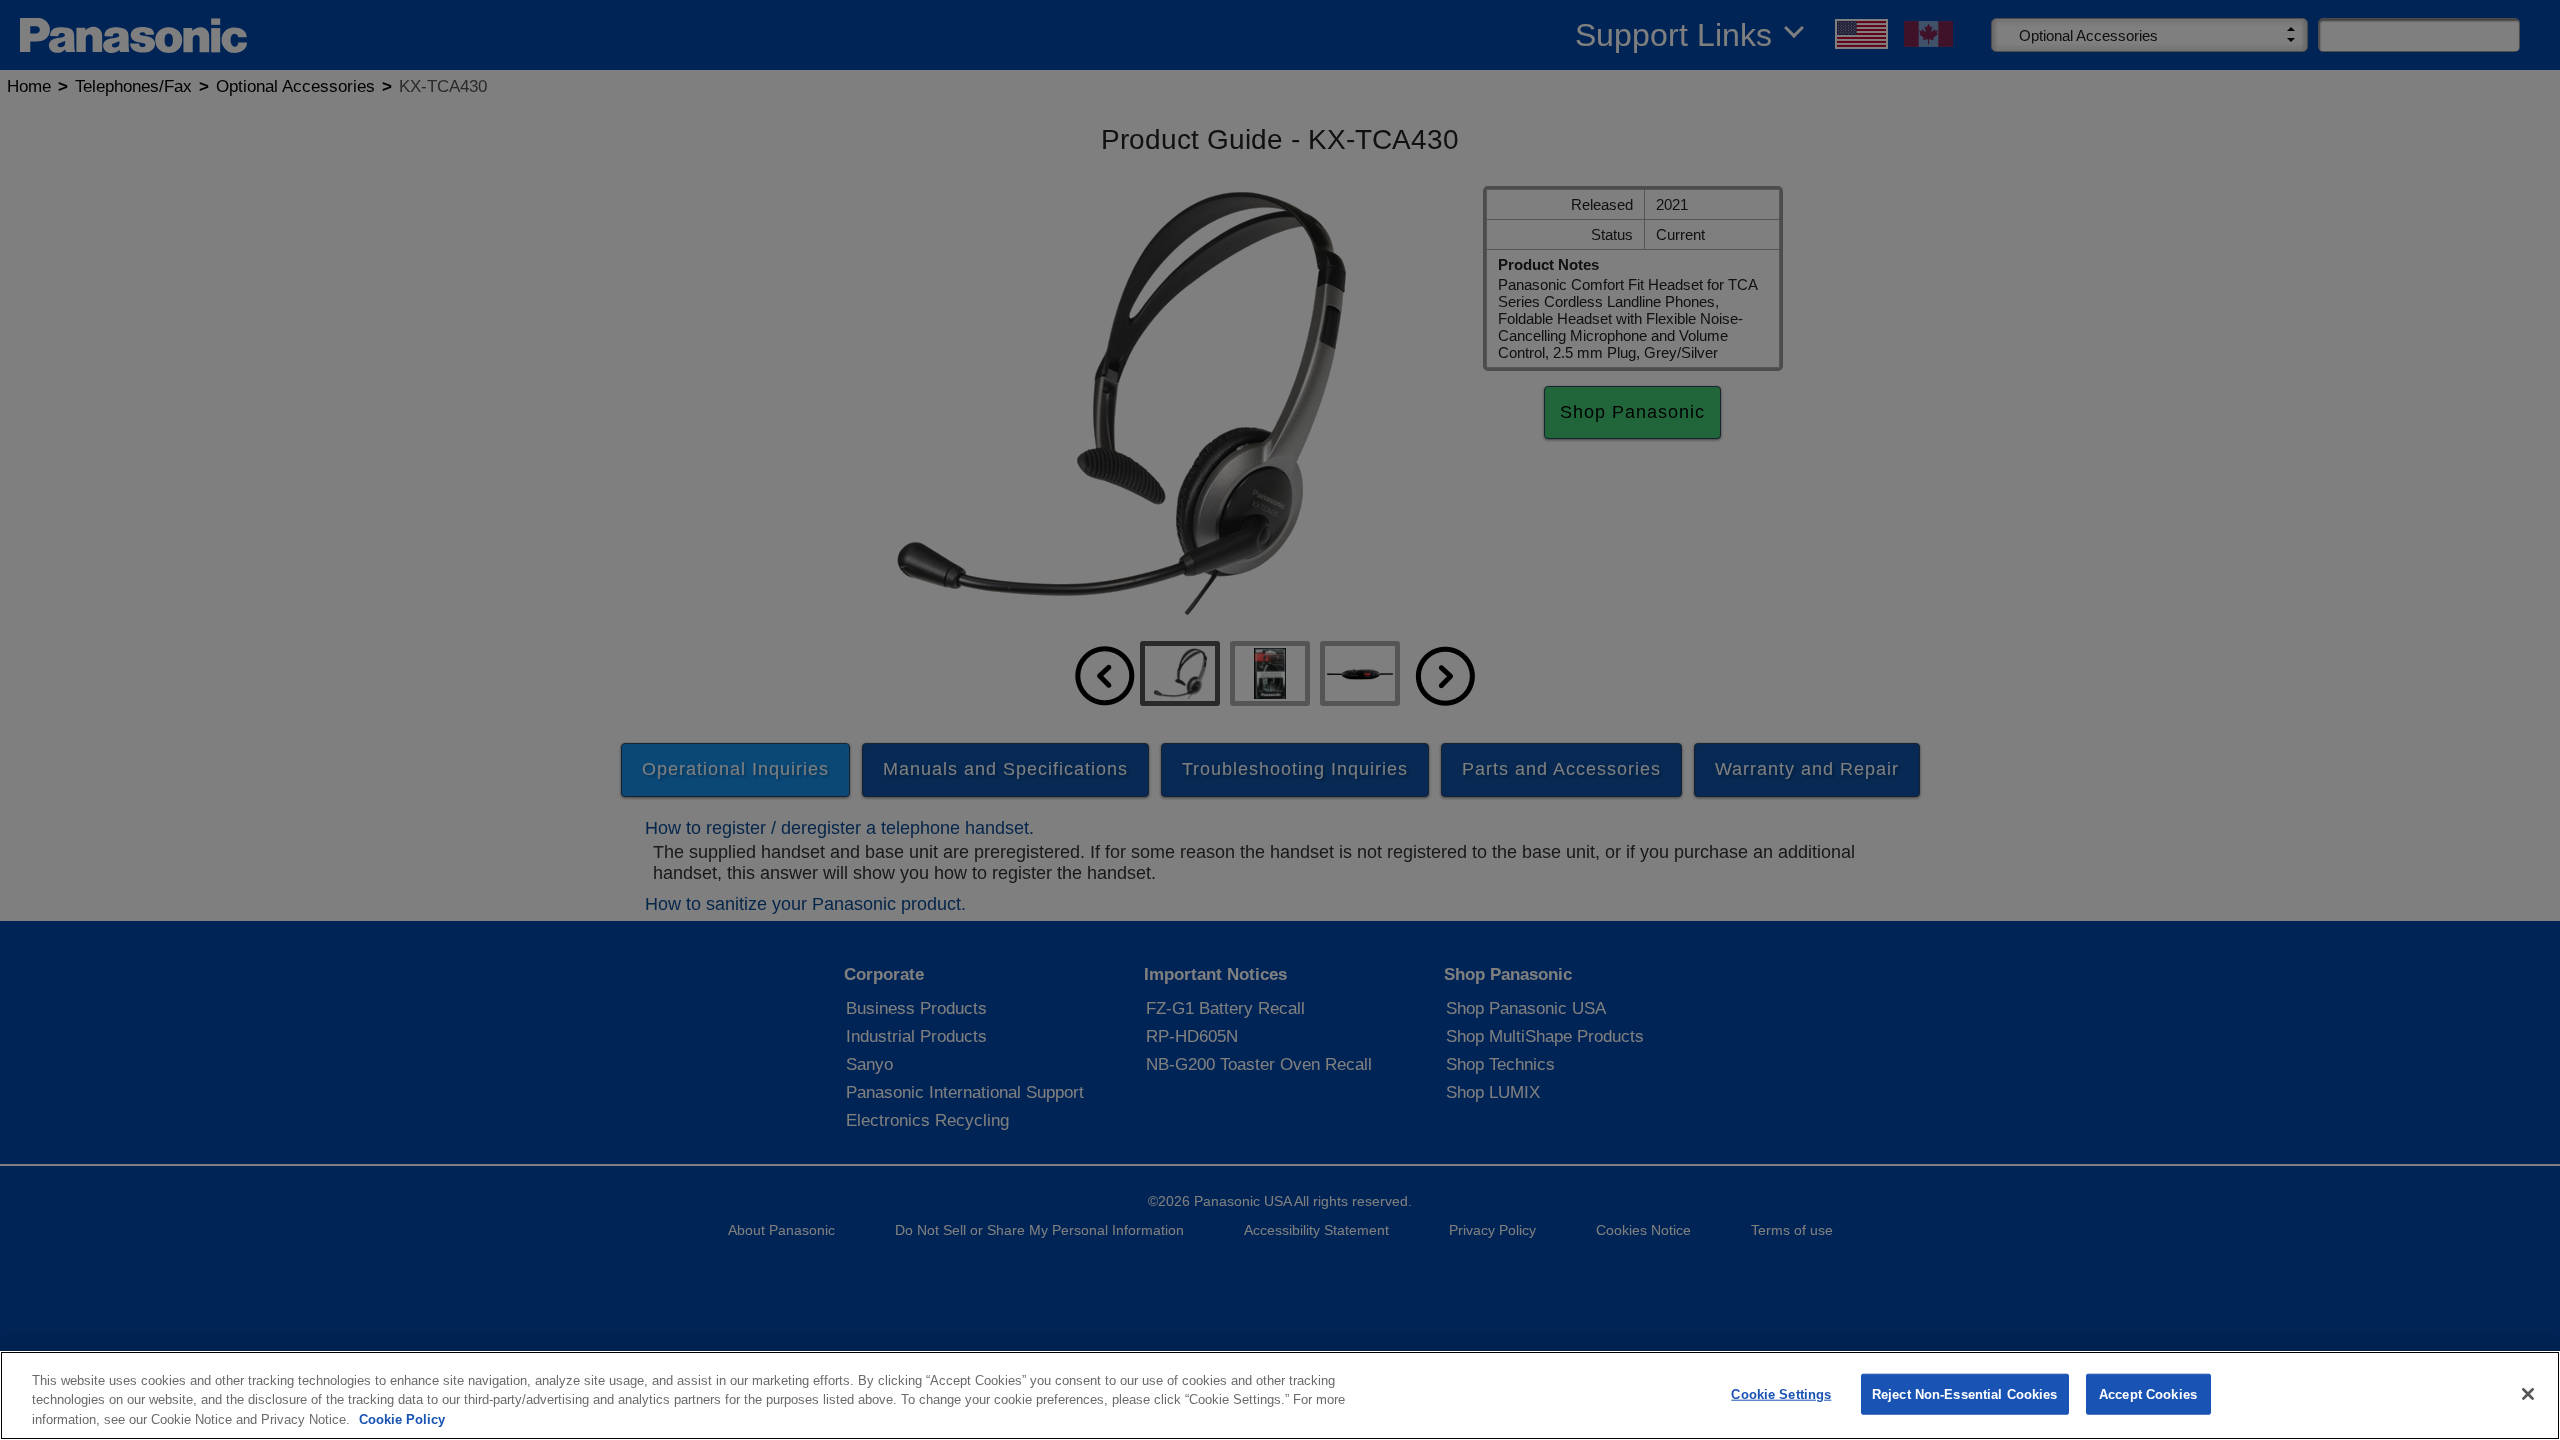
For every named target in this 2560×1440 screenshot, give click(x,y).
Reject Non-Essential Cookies (1965, 1393)
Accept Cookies (2148, 1393)
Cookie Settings (1781, 1393)
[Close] (2528, 1394)
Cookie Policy (402, 1419)
